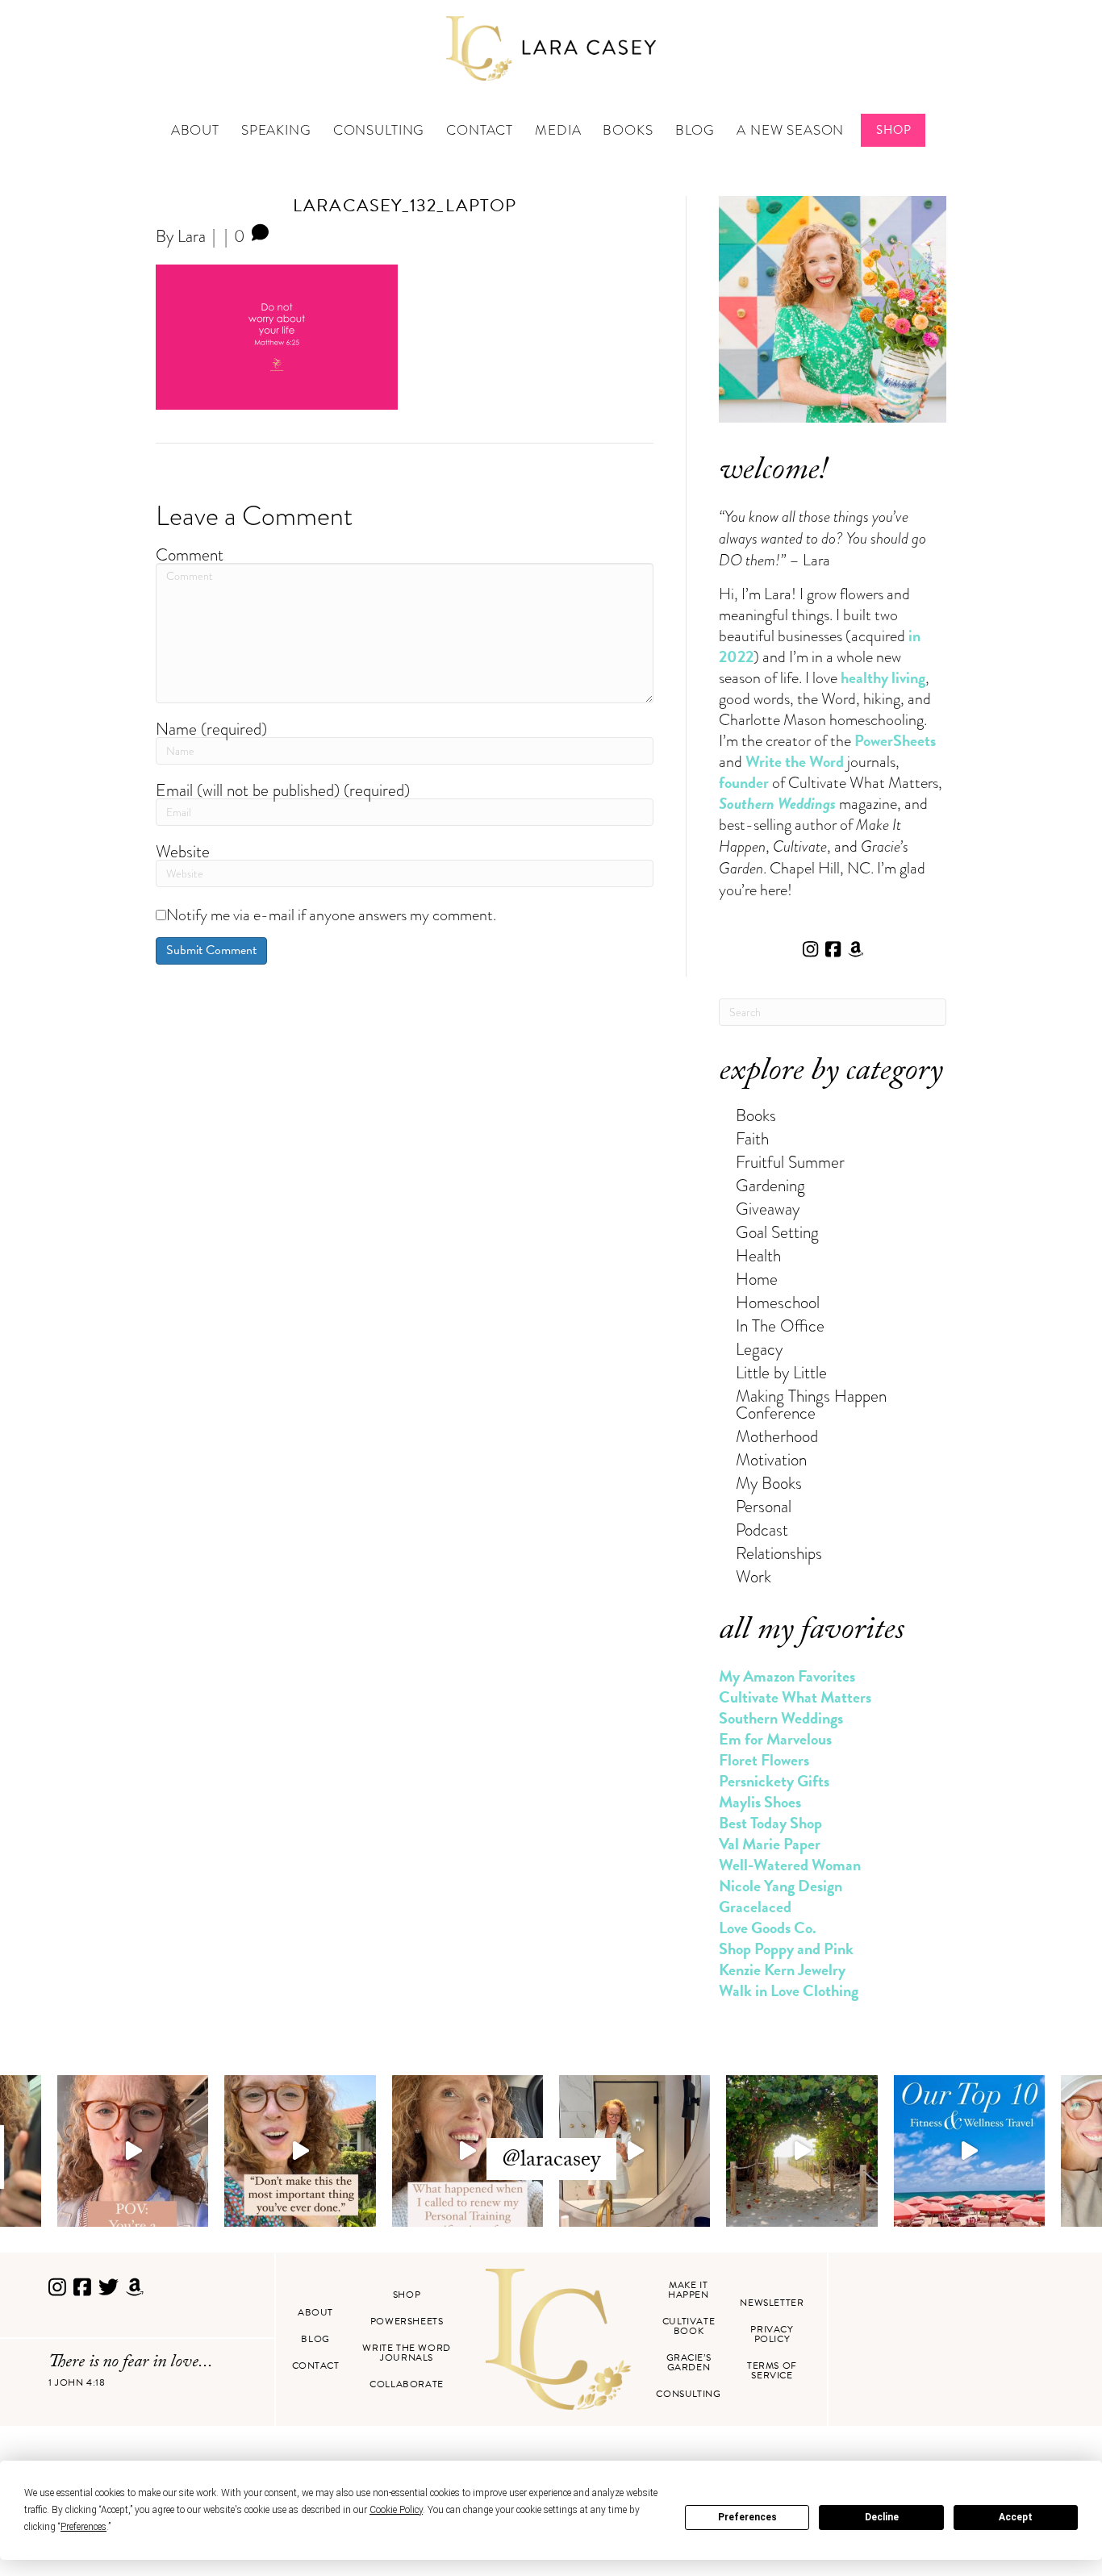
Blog (695, 130)
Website (183, 851)
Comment (190, 554)
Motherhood (777, 1436)
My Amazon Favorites (787, 1676)
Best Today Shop (770, 1823)
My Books (769, 1483)
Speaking (276, 130)
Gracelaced (755, 1907)
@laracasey (551, 2161)
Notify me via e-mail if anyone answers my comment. (331, 915)
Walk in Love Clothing (789, 1990)
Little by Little (781, 1372)
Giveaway (768, 1209)
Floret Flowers (764, 1760)
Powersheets (407, 2321)
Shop (893, 130)
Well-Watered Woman (790, 1865)
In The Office (780, 1326)
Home (757, 1279)
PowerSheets (895, 740)
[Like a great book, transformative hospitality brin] (634, 2151)
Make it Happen (689, 2290)
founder (744, 782)
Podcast (762, 1530)
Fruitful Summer (790, 1162)
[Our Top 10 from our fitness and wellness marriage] (969, 2151)
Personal (764, 1506)
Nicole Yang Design (781, 1886)
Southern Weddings (781, 1718)
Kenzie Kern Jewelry (782, 1970)
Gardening (770, 1185)
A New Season (790, 130)
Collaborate (407, 2384)
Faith (752, 1138)
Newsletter (772, 2303)
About (195, 130)
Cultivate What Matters (795, 1697)
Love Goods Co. (768, 1928)
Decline (882, 2517)
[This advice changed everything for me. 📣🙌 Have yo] (300, 2151)
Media (558, 130)
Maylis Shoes (760, 1802)
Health (758, 1255)
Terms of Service (772, 2370)
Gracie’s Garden (689, 2362)
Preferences (747, 2517)
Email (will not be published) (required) (283, 790)
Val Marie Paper (770, 1844)
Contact (480, 130)
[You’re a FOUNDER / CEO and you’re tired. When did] (133, 2151)
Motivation (771, 1459)
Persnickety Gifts (774, 1781)
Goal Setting (777, 1232)
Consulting (379, 130)
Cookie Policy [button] (396, 2510)
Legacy (759, 1349)
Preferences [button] (83, 2527)
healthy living (883, 677)
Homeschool (778, 1302)
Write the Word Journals (406, 2353)
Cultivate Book (689, 2326)
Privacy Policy (772, 2334)
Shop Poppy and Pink (786, 1949)
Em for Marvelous (775, 1739)
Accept (1016, 2517)
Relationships (779, 1553)
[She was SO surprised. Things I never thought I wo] (468, 2151)
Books (628, 130)
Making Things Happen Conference (811, 1404)
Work (753, 1576)
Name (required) (211, 729)
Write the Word (795, 761)
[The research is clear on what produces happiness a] (801, 2151)
